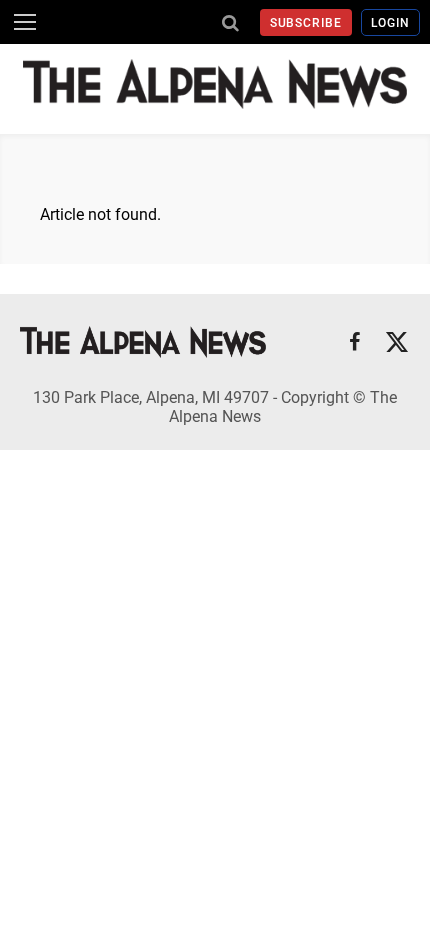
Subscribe (306, 23)
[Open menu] (25, 22)
